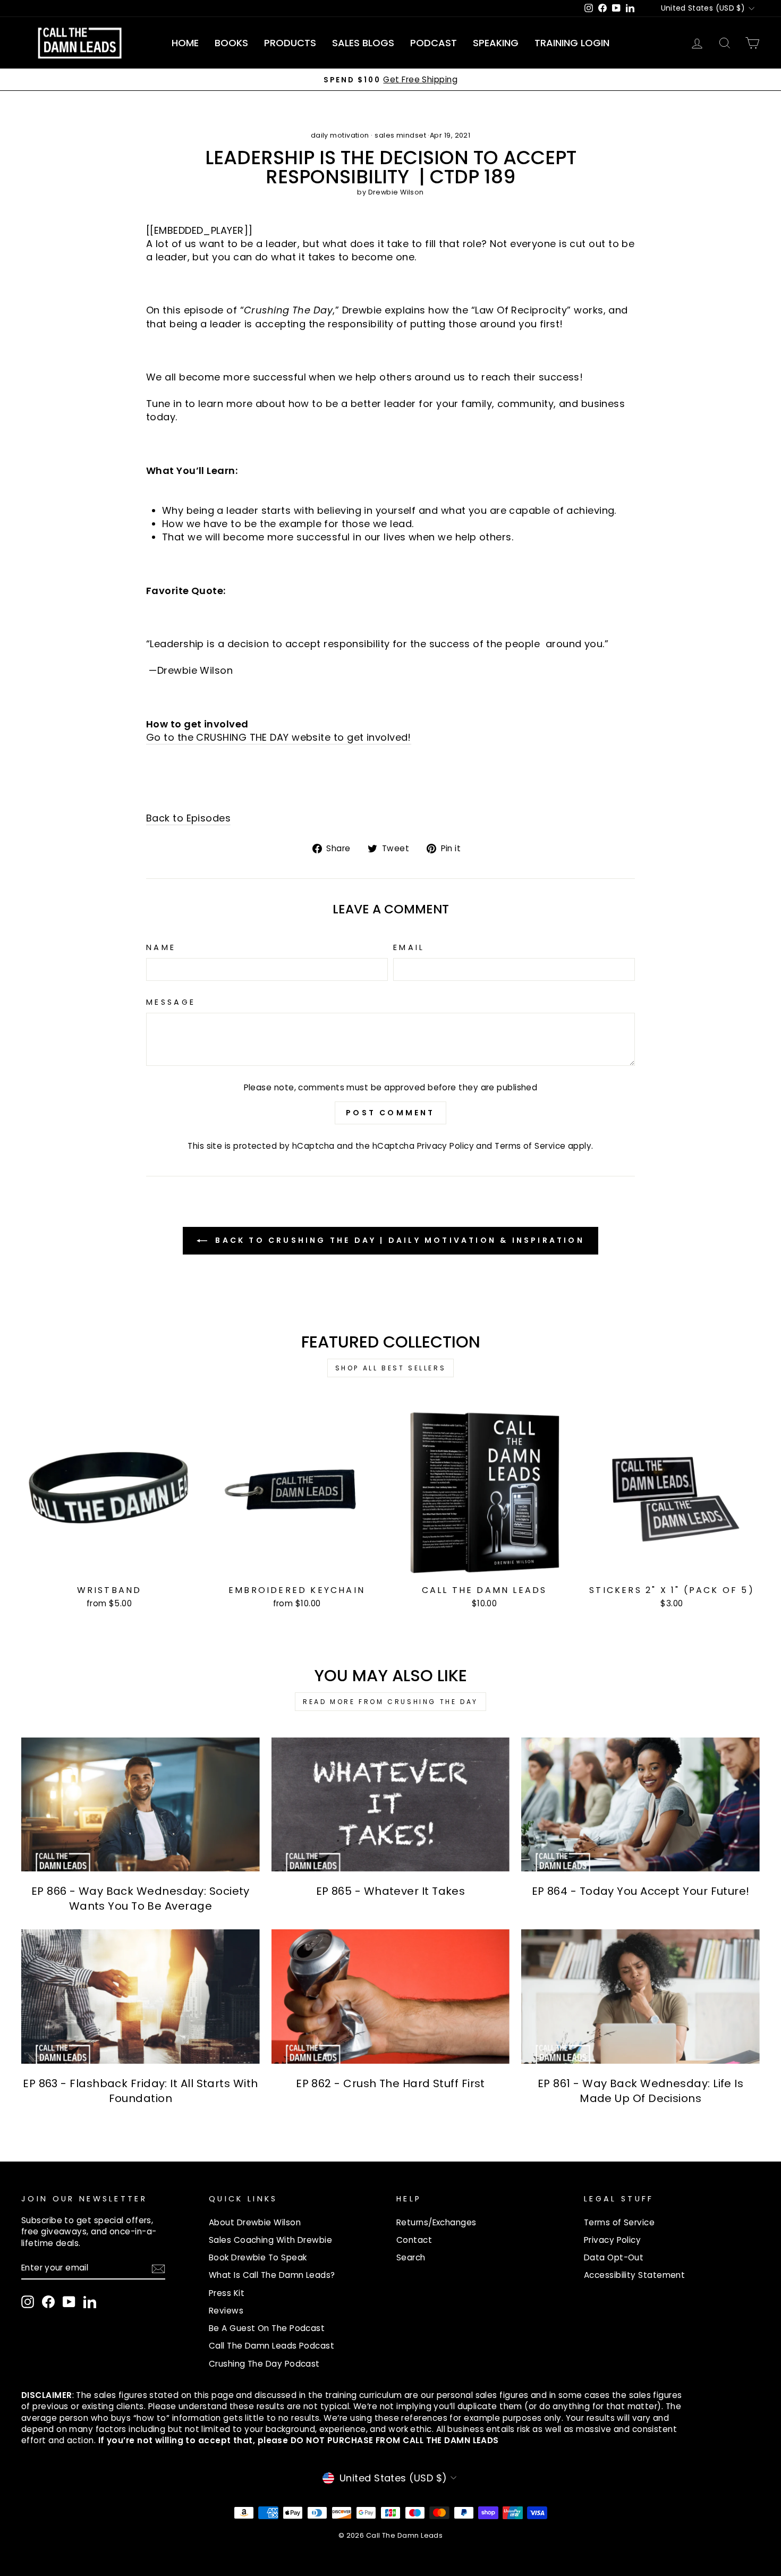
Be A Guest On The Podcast (267, 2328)
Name (161, 947)
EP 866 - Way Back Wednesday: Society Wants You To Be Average (141, 1899)
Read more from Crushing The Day (390, 1702)
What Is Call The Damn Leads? (272, 2275)
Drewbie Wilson (396, 192)
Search (411, 2257)
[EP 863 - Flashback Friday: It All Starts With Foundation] (141, 1996)
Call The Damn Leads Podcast (271, 2346)
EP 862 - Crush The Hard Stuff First (390, 2083)
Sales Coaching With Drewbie (270, 2240)
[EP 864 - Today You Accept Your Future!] (640, 1804)
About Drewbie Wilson (255, 2222)
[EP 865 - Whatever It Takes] (391, 1804)
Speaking (496, 43)
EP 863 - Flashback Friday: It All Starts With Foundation (140, 2091)
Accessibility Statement (634, 2275)
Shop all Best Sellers (391, 1368)
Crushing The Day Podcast (264, 2364)
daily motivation (340, 135)
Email (409, 947)
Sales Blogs (363, 43)
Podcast (434, 43)
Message (171, 1002)
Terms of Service (530, 1146)
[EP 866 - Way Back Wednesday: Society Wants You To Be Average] (141, 1804)
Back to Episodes (188, 818)
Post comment (390, 1113)
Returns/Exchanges (436, 2222)
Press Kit (227, 2293)
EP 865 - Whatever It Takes (391, 1891)
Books (231, 43)
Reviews (226, 2311)
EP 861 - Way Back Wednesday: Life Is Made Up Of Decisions (640, 2091)
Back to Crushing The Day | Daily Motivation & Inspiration (398, 1240)
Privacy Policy (445, 1146)
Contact (414, 2240)
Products (290, 43)
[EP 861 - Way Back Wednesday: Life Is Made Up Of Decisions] (640, 1996)
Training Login (572, 43)
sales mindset (400, 135)
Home (185, 43)
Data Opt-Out (614, 2257)
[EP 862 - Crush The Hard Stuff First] (391, 1996)
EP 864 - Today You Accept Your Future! (641, 1891)
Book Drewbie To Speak (258, 2257)
